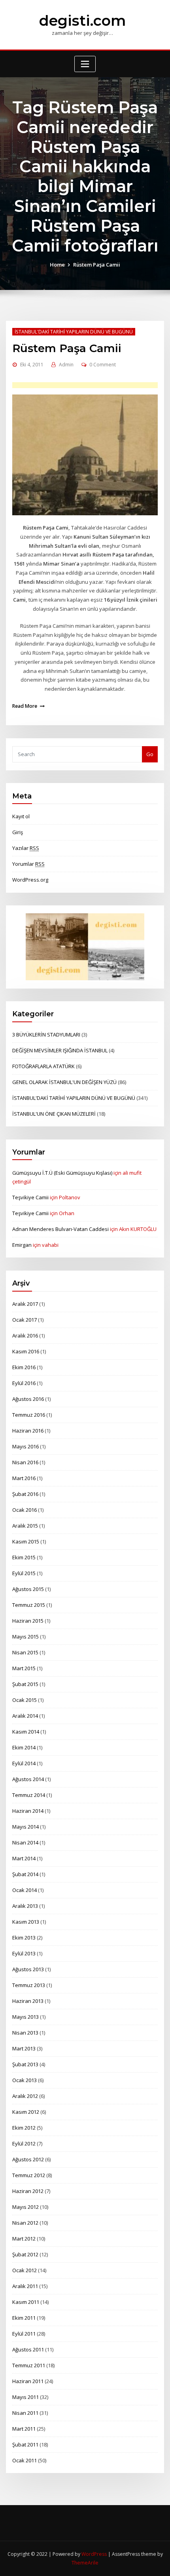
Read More (25, 706)
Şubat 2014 (25, 1874)
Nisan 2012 (25, 2223)
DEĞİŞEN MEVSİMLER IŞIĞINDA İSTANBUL (60, 1050)
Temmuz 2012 (29, 2175)
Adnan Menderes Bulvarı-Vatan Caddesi (60, 1229)
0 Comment (103, 365)
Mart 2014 (24, 1858)
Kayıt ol (21, 816)
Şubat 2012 (25, 2254)
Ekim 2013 (24, 1938)
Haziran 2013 (28, 2001)
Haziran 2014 (28, 1811)
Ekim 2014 (24, 1747)
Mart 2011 (24, 2429)
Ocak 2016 (25, 1510)
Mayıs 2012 (25, 2207)
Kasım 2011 (26, 2302)
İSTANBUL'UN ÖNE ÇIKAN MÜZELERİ (54, 1114)
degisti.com (82, 21)
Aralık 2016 (25, 1336)
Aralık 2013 (25, 1906)
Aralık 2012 (25, 2096)
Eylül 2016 (24, 1383)
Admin (66, 365)
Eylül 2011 (24, 2334)
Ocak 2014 (25, 1890)
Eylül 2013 (24, 1953)
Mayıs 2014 (25, 1827)
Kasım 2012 (26, 2112)
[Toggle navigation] (85, 64)
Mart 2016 (24, 1478)
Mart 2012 (24, 2239)
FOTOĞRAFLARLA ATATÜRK (43, 1066)
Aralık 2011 (25, 2286)
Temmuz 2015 (29, 1605)
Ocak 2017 (25, 1320)
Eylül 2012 (24, 2143)
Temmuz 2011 (29, 2365)
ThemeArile (85, 2563)
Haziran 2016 (28, 1431)
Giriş (18, 832)
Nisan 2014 (25, 1842)
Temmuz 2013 (29, 1985)
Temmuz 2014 (29, 1795)
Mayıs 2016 (25, 1446)
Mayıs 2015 (25, 1637)
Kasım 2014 (26, 1732)
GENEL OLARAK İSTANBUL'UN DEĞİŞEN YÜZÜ (64, 1082)
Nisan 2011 (25, 2413)
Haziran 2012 (28, 2191)
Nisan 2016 (25, 1462)
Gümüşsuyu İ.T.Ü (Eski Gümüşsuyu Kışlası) (62, 1173)
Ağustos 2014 (28, 1779)
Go (150, 754)
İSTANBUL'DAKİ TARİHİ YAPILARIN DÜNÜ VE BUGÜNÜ (74, 332)
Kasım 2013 (26, 1922)
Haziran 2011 (28, 2381)
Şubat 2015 (25, 1684)
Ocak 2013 (25, 2080)
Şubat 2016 (25, 1494)
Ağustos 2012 (28, 2159)
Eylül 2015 (24, 1573)
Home (57, 265)
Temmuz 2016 (29, 1415)
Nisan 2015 (25, 1652)
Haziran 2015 (28, 1621)
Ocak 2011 (25, 2460)
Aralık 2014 (25, 1716)
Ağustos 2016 (28, 1399)
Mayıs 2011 (25, 2397)
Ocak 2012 (25, 2270)
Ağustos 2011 (28, 2349)
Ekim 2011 (24, 2318)
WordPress (94, 2554)
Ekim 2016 (24, 1367)
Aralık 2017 (25, 1304)
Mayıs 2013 (25, 2017)
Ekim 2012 (24, 2128)
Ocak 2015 (25, 1700)
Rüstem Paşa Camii (97, 265)
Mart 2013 (24, 2048)
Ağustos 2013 (28, 1969)
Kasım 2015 (26, 1541)
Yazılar (26, 848)
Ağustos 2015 (28, 1589)
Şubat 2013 (25, 2064)
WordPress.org (30, 880)
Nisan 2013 (25, 2033)
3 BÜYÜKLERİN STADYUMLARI (46, 1035)
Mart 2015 (24, 1668)
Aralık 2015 (25, 1526)
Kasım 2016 (26, 1351)
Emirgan (22, 1245)
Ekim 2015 (24, 1557)
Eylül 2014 (24, 1763)
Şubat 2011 (25, 2445)
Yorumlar (28, 864)
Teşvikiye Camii (30, 1197)
